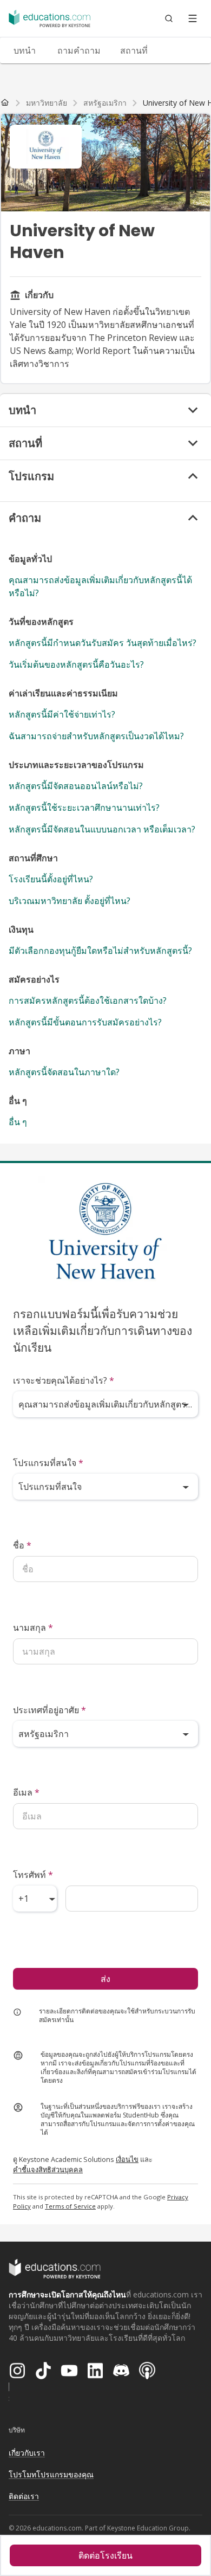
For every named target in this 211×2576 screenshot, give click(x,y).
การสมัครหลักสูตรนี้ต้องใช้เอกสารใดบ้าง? (88, 1000)
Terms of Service (70, 2206)
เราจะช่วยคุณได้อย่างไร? (64, 1380)
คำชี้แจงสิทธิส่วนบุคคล (48, 2170)
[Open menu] (193, 18)
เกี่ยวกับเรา (27, 2453)
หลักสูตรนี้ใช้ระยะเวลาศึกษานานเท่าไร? (84, 808)
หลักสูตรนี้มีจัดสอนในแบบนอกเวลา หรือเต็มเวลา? (102, 829)
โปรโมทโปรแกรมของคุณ (51, 2474)
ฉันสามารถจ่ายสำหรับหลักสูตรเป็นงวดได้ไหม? (96, 736)
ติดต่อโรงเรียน (105, 2555)
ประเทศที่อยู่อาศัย (50, 1710)
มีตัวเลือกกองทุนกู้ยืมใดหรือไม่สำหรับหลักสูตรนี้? (100, 951)
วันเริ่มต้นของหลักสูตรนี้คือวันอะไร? (76, 664)
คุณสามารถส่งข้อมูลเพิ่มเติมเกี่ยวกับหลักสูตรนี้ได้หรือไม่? (100, 586)
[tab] (24, 50)
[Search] (169, 18)
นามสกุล (33, 1628)
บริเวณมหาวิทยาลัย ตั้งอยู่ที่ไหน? (70, 901)
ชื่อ (22, 1545)
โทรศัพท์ (33, 1875)
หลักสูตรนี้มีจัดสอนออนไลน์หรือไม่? (76, 786)
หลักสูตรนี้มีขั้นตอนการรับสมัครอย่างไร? (85, 1022)
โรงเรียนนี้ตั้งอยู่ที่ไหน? (51, 879)
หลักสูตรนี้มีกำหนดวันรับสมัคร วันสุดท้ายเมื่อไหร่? (103, 643)
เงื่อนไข (127, 2159)
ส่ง (105, 1979)
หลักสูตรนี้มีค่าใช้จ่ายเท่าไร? (62, 714)
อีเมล (26, 1792)
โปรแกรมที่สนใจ (48, 1463)
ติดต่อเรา (24, 2496)
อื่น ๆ (18, 1122)
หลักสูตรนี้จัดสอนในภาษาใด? (64, 1072)
